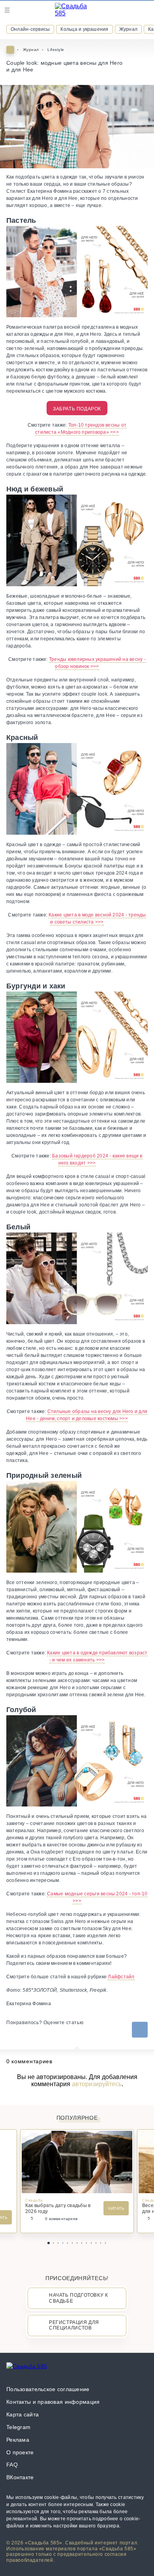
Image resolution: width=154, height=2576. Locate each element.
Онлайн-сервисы (30, 29)
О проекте (20, 2452)
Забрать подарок (77, 409)
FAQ (12, 2465)
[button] (49, 2243)
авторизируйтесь (97, 2084)
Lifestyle (56, 50)
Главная (10, 50)
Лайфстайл (121, 1977)
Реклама (18, 2440)
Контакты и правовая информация (53, 2402)
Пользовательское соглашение (48, 2389)
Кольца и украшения (84, 29)
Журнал (128, 29)
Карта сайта (23, 2414)
